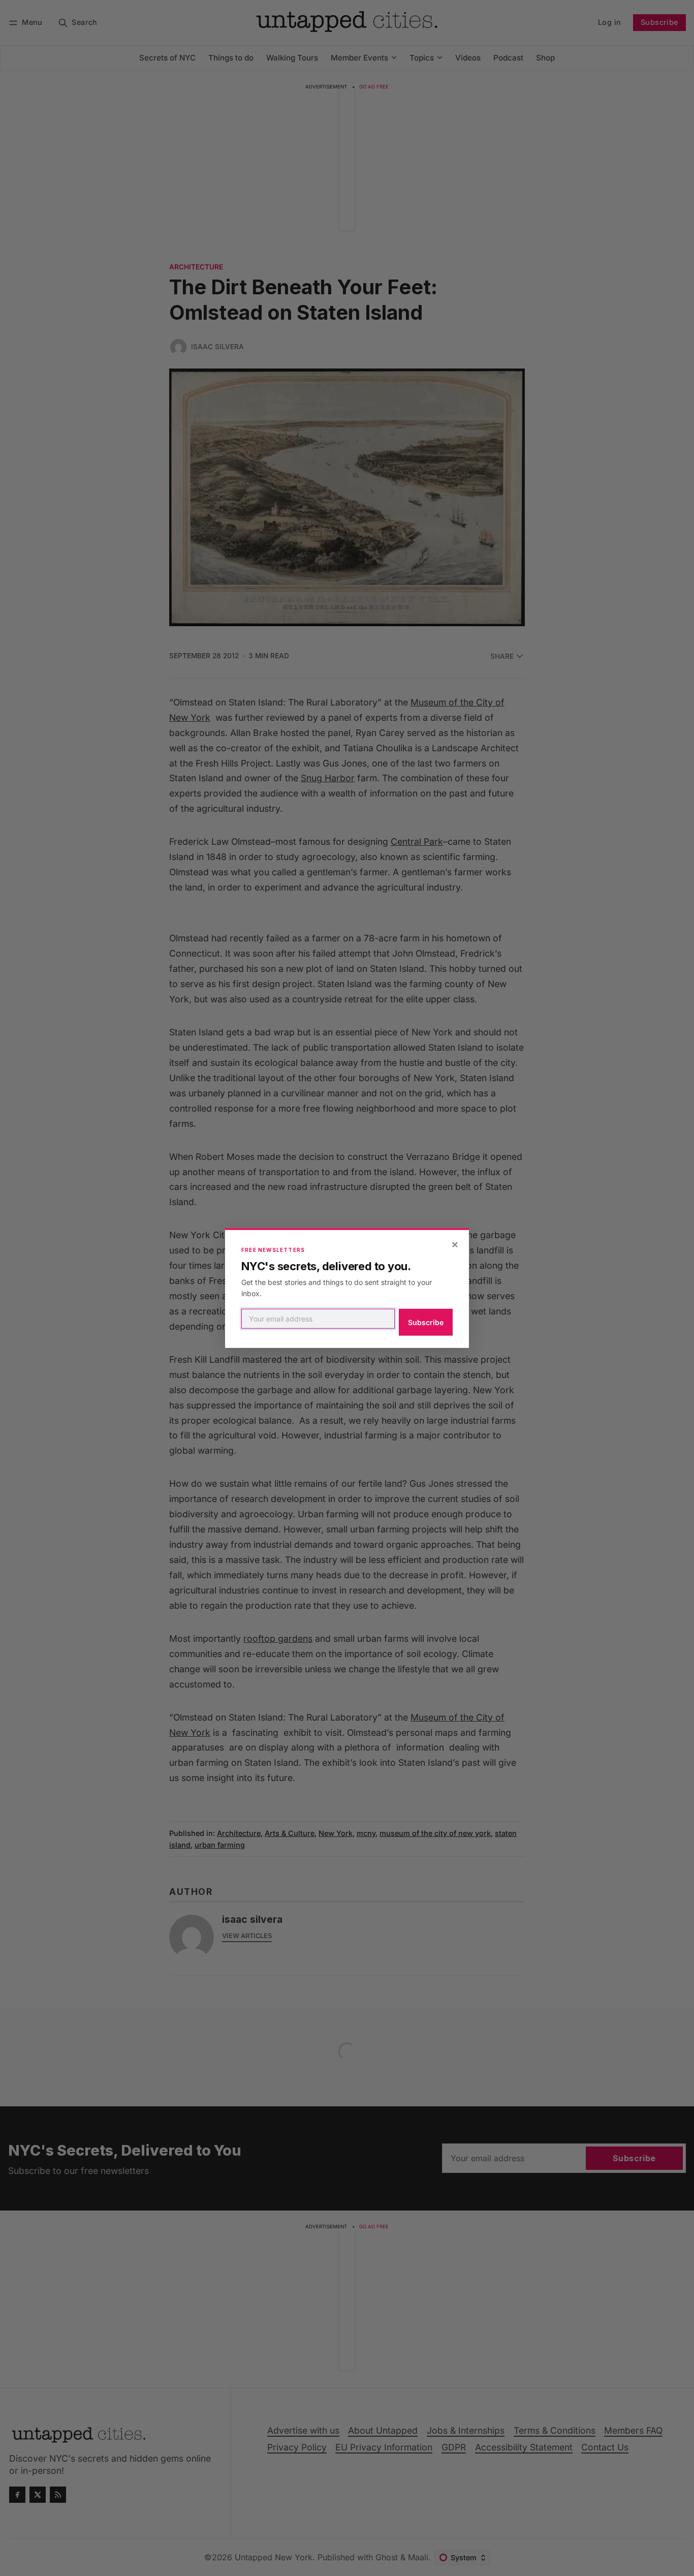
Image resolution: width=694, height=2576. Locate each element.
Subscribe (426, 1322)
